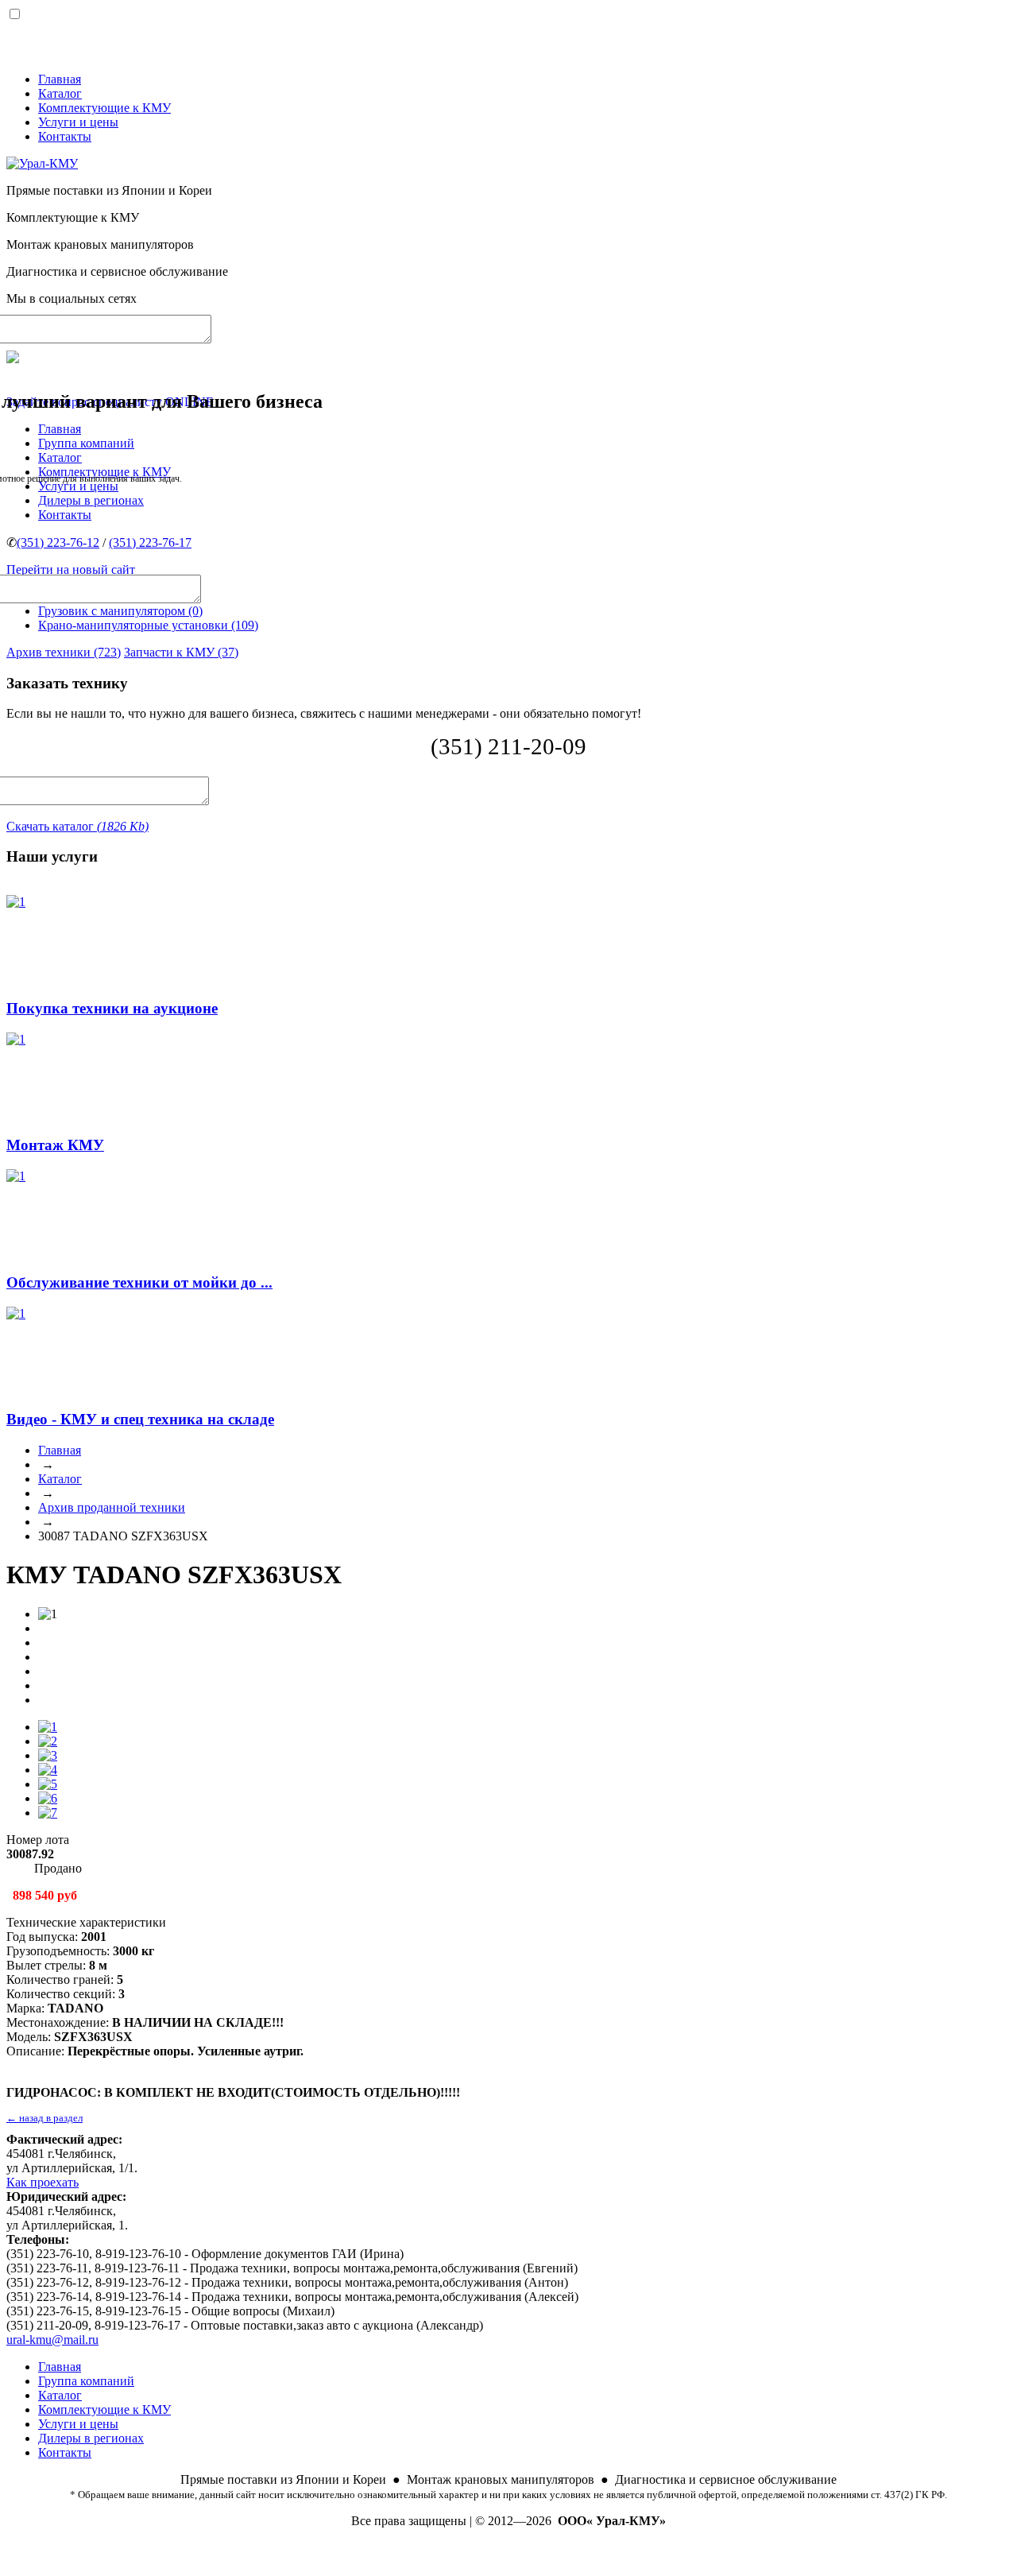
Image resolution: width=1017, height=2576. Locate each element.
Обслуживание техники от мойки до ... (139, 1282)
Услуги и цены (78, 122)
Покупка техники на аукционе (112, 1008)
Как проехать (43, 2182)
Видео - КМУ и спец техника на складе (140, 1419)
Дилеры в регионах (91, 2438)
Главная (60, 79)
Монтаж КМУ (55, 1145)
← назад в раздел (44, 2118)
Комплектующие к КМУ (104, 108)
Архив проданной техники (112, 1507)
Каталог (60, 93)
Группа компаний (86, 2381)
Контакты (65, 136)
